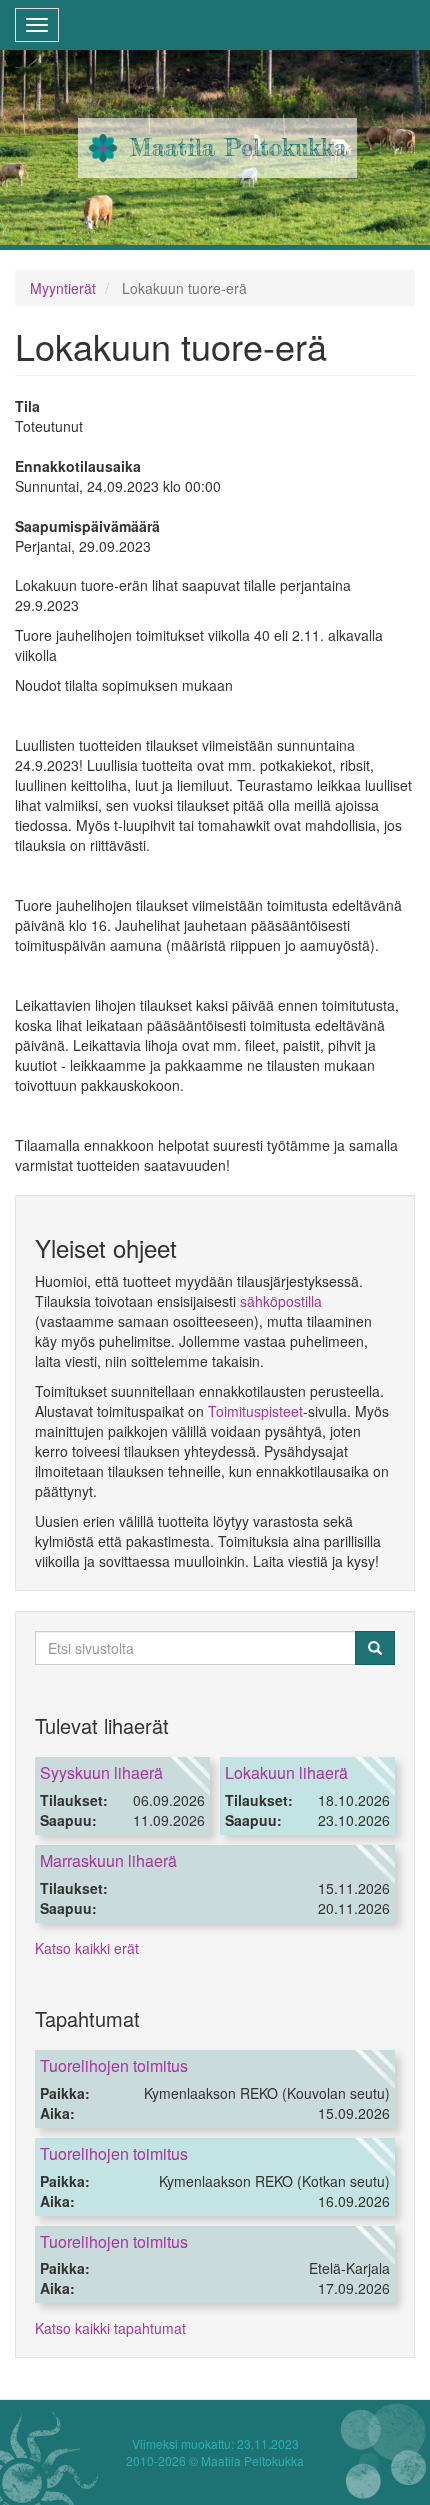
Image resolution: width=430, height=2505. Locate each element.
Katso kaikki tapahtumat (110, 2328)
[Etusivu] (103, 148)
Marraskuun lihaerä (108, 1860)
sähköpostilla (281, 1301)
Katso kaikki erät (87, 1948)
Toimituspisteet (255, 1411)
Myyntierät (63, 288)
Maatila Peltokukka (238, 147)
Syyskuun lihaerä (101, 1772)
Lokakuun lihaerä (286, 1772)
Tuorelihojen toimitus (114, 2065)
